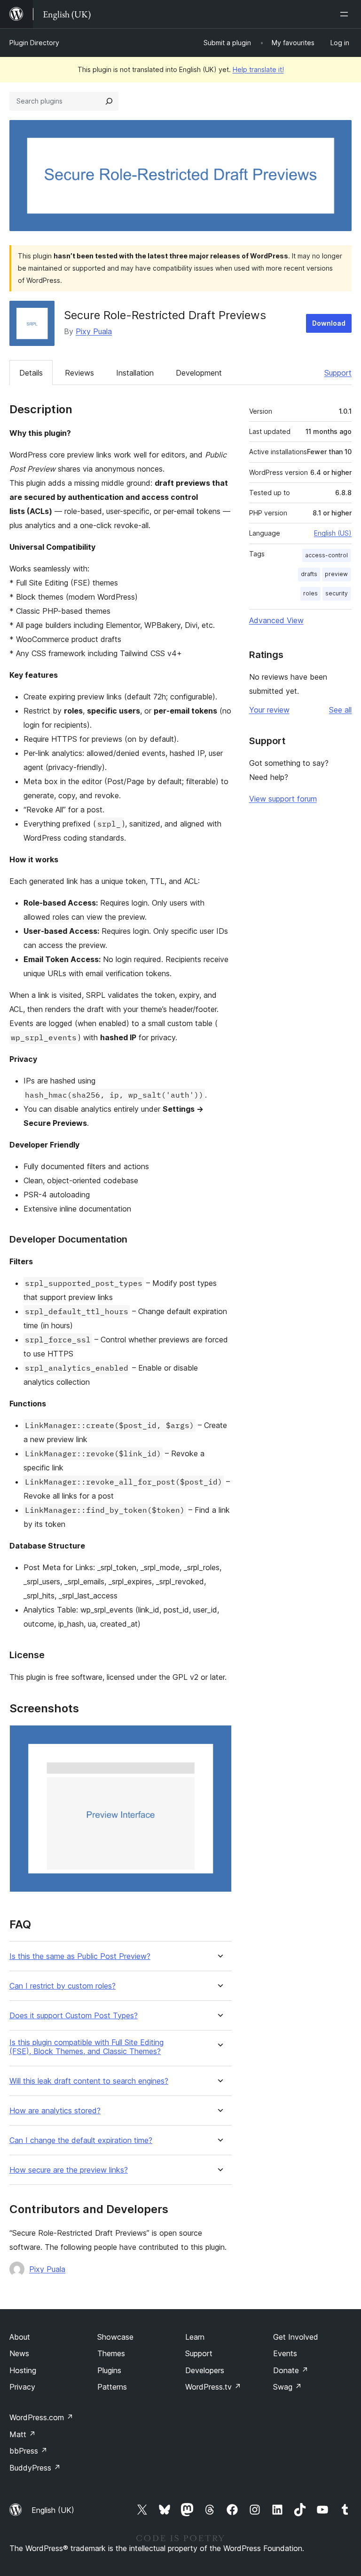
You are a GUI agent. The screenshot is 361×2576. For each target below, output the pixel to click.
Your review (269, 710)
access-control (326, 555)
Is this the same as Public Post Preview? (80, 1956)
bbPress (28, 2451)
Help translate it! (258, 69)
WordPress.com (41, 2417)
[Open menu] (346, 14)
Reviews (79, 373)
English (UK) (53, 2510)
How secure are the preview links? (69, 2170)
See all (340, 710)
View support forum (283, 799)
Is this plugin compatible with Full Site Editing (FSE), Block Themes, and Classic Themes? (86, 2047)
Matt (23, 2434)
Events (285, 2353)
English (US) (333, 533)
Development (199, 373)
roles (310, 593)
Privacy (22, 2387)
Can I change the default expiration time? (81, 2140)
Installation (135, 373)
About (20, 2337)
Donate (291, 2370)
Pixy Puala (94, 331)
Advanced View (276, 620)
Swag (287, 2387)
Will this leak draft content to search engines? (89, 2081)
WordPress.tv (213, 2387)
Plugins (109, 2370)
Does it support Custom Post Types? (74, 2016)
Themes (111, 2353)
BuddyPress (35, 2468)
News (19, 2353)
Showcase (115, 2337)
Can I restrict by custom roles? (63, 1986)
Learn (195, 2337)
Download (329, 323)
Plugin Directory (34, 43)
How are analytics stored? (55, 2111)
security (337, 593)
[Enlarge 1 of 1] (219, 1738)
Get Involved (296, 2337)
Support (338, 373)
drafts (309, 574)
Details (31, 373)
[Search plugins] (109, 101)
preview (336, 574)
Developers (205, 2370)
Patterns (112, 2387)
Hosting (23, 2370)
